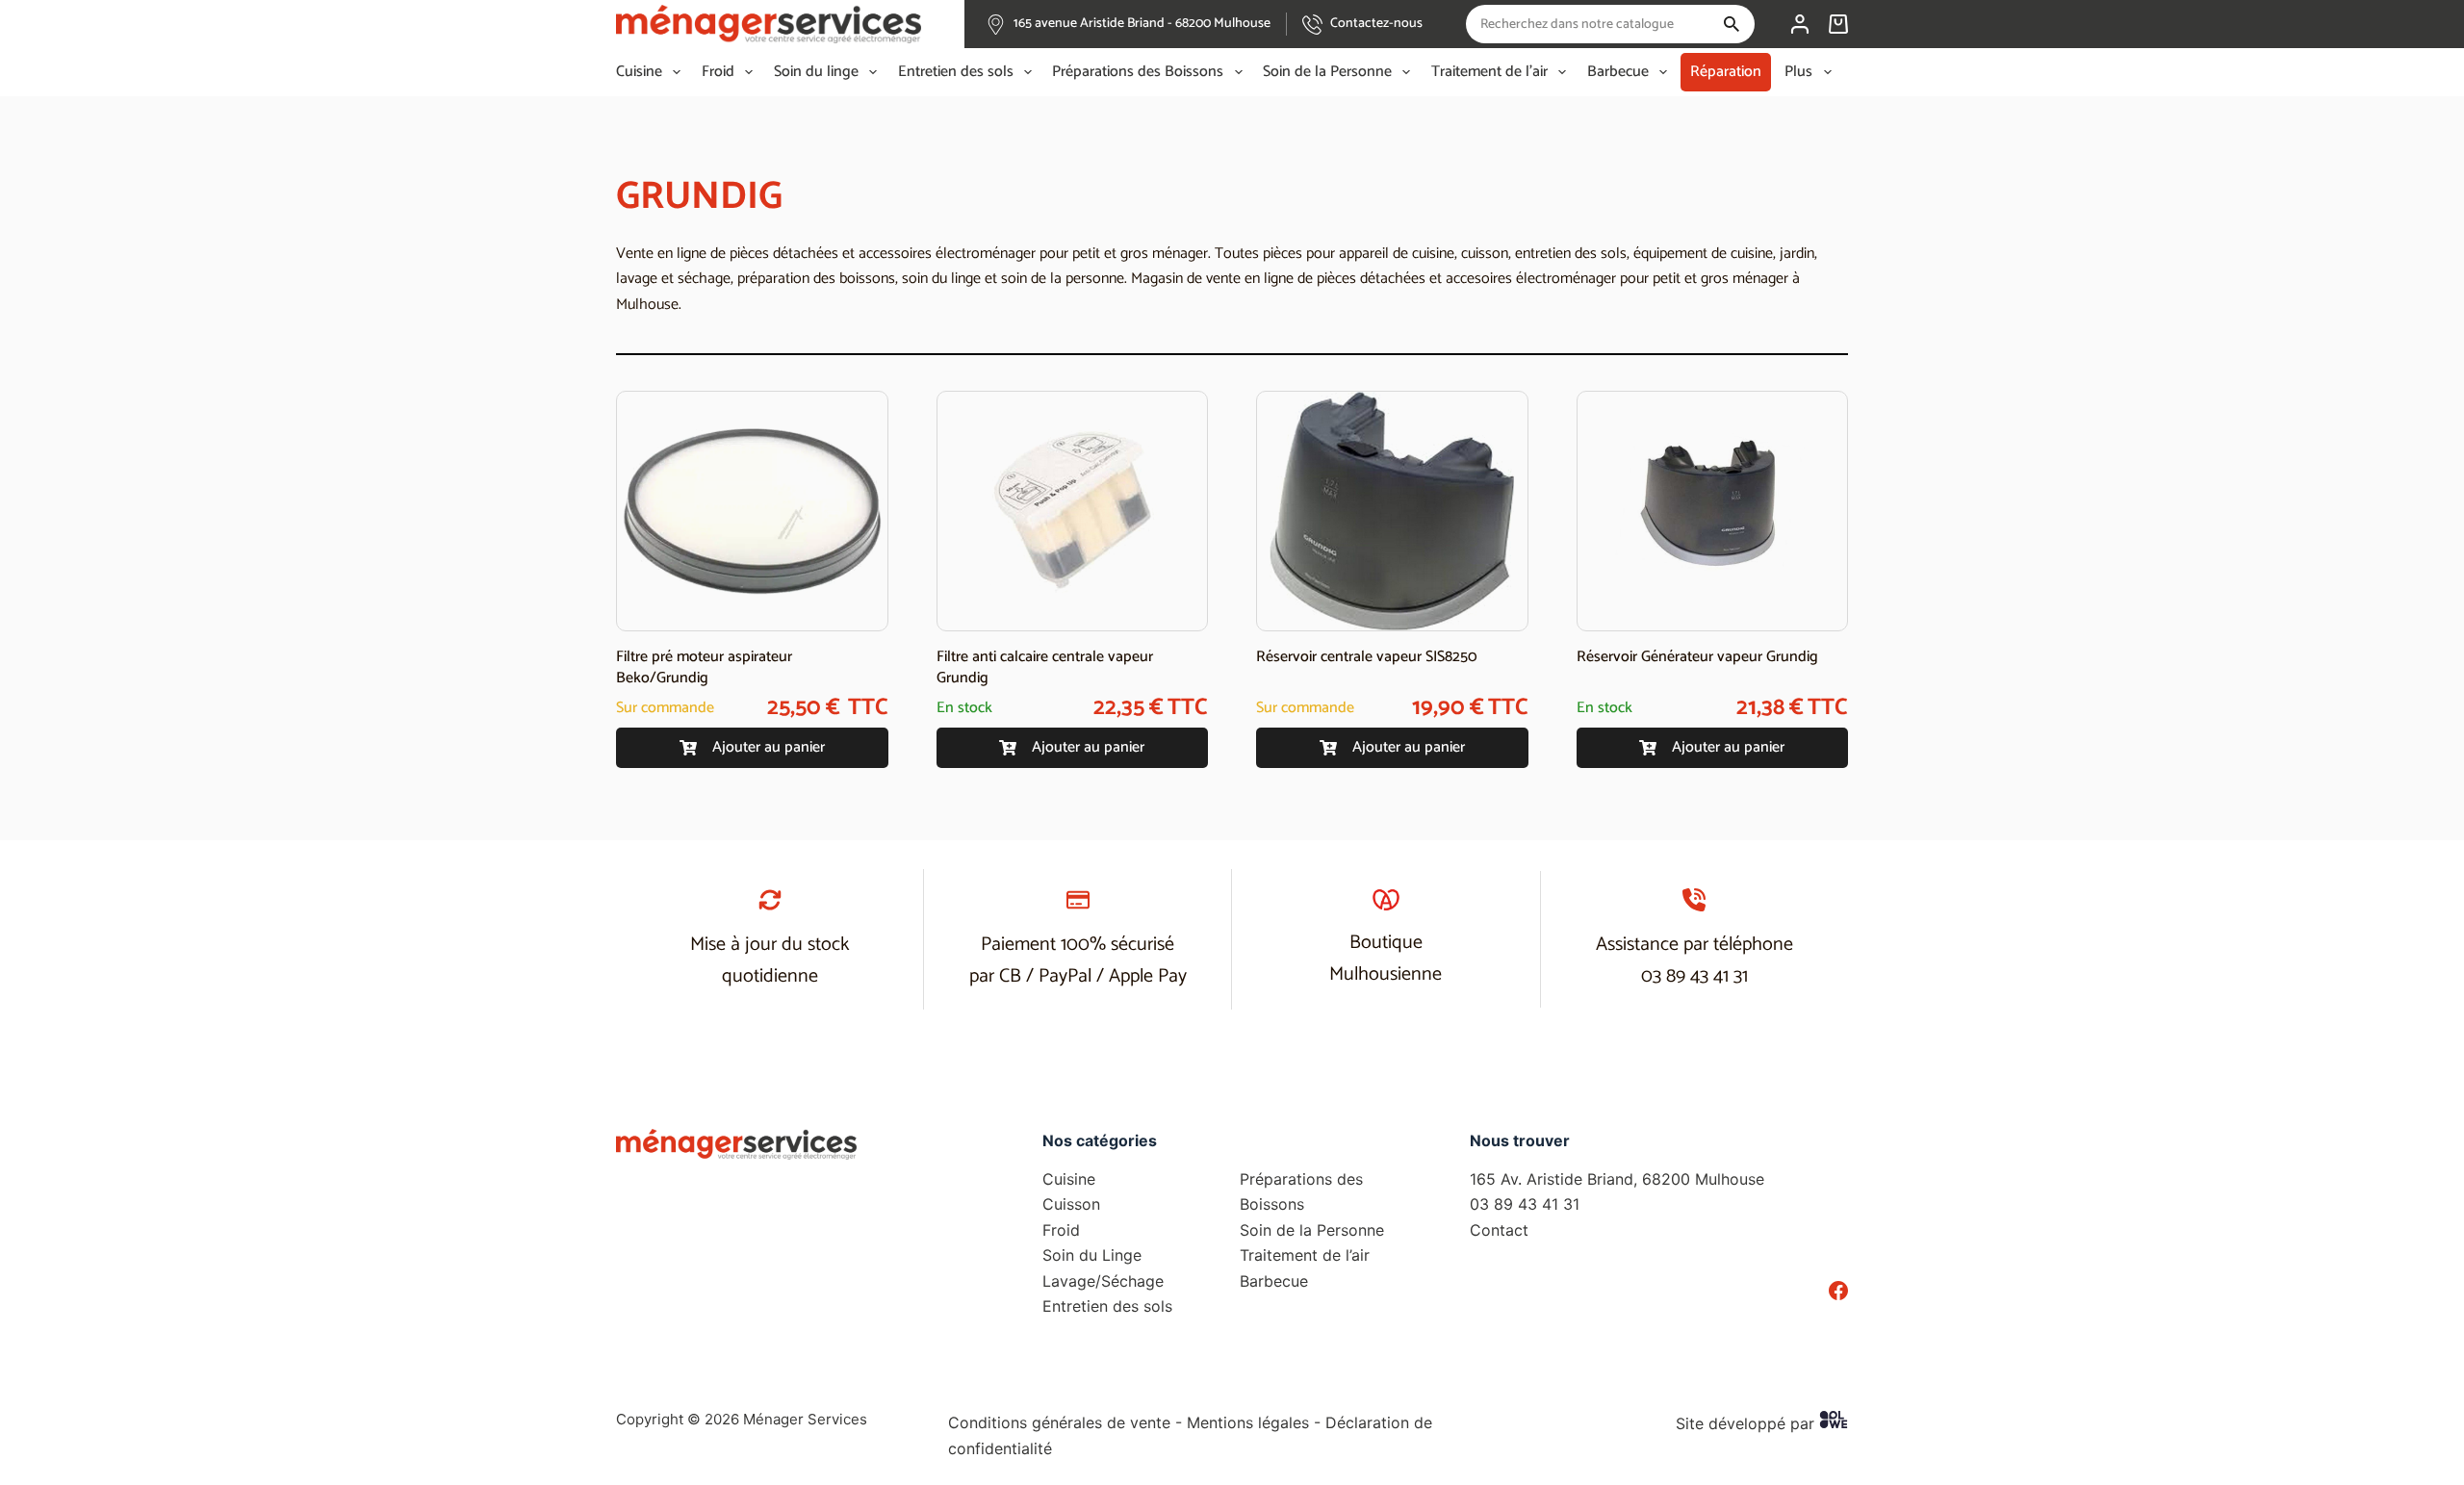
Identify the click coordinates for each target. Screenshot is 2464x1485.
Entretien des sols (956, 72)
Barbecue (1618, 72)
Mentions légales (1248, 1422)
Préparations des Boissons (1138, 72)
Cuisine (639, 72)
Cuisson (1071, 1204)
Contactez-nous (1376, 24)
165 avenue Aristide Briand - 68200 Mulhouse (1142, 24)
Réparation (1726, 72)
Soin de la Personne (1327, 72)
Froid (718, 72)
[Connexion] (1800, 24)
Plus (1798, 72)
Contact (1499, 1230)
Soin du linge (816, 72)
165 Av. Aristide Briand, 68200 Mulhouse (1617, 1179)
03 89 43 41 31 (1694, 976)
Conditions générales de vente (1059, 1422)
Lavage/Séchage (1103, 1281)
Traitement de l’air (1489, 72)
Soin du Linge (1092, 1255)
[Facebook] (1838, 1291)
